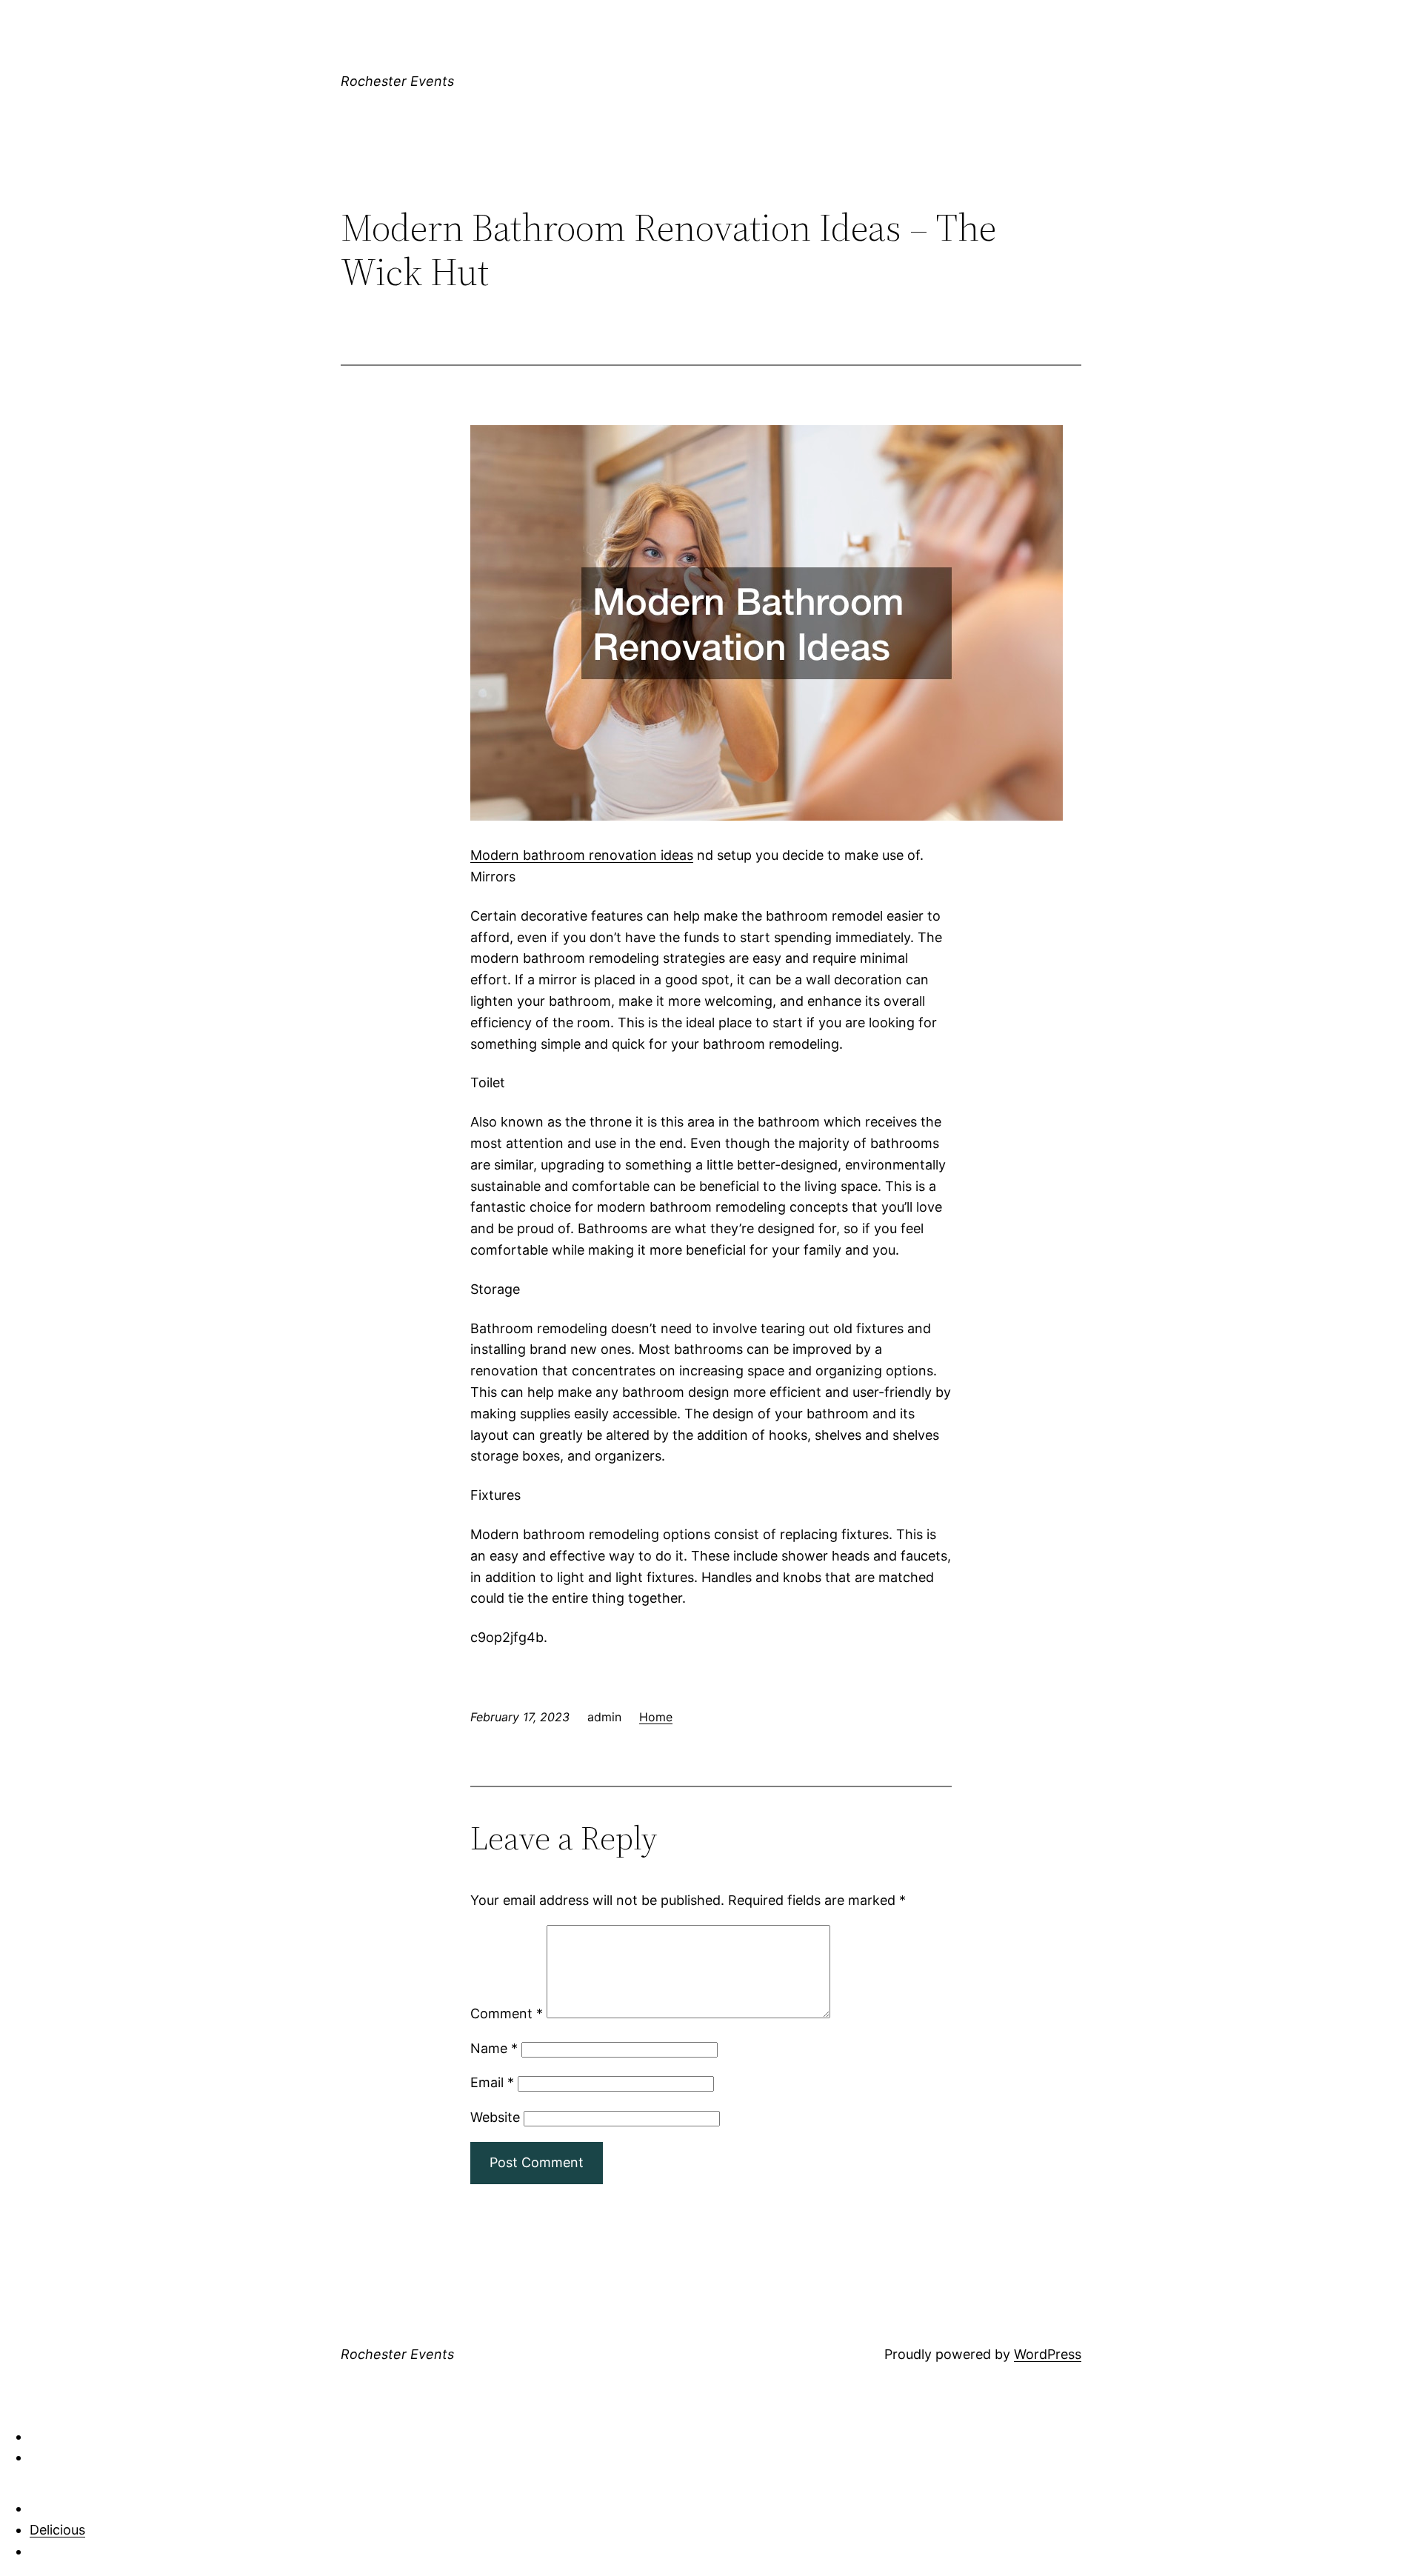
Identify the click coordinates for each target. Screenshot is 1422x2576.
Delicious (57, 2530)
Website (495, 2117)
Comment (507, 2013)
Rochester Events (397, 81)
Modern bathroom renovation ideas (582, 855)
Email (492, 2082)
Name (494, 2048)
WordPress (1048, 2354)
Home (656, 1717)
